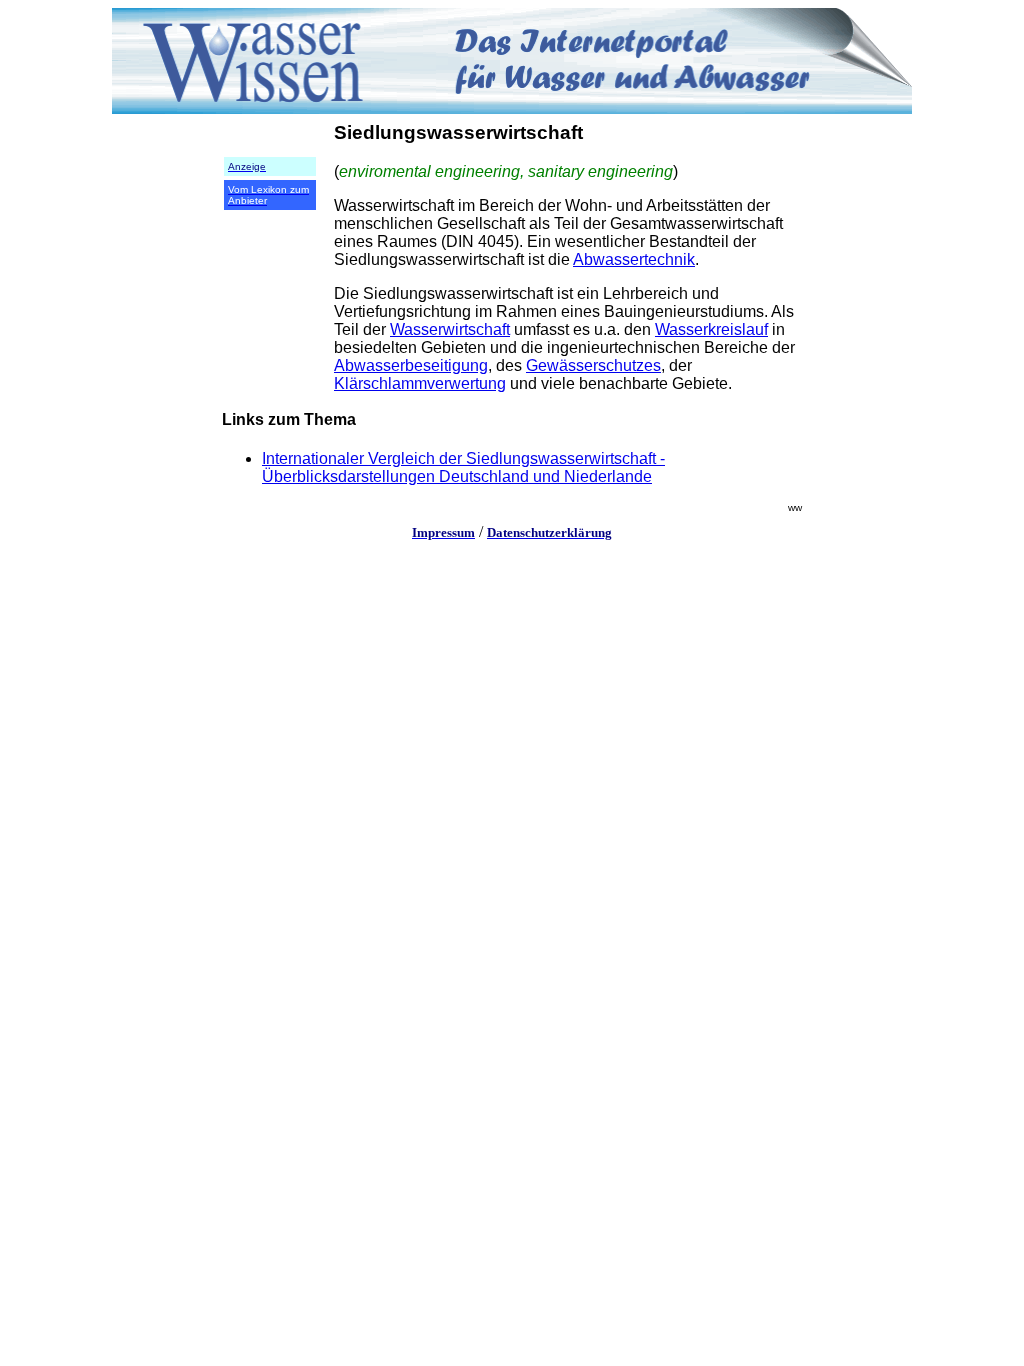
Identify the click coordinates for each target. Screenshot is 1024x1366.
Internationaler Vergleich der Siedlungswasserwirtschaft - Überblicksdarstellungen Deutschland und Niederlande (463, 467)
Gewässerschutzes (593, 365)
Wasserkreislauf (711, 329)
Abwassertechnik (634, 259)
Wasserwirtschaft (450, 329)
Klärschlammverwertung (420, 383)
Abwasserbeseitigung (411, 365)
